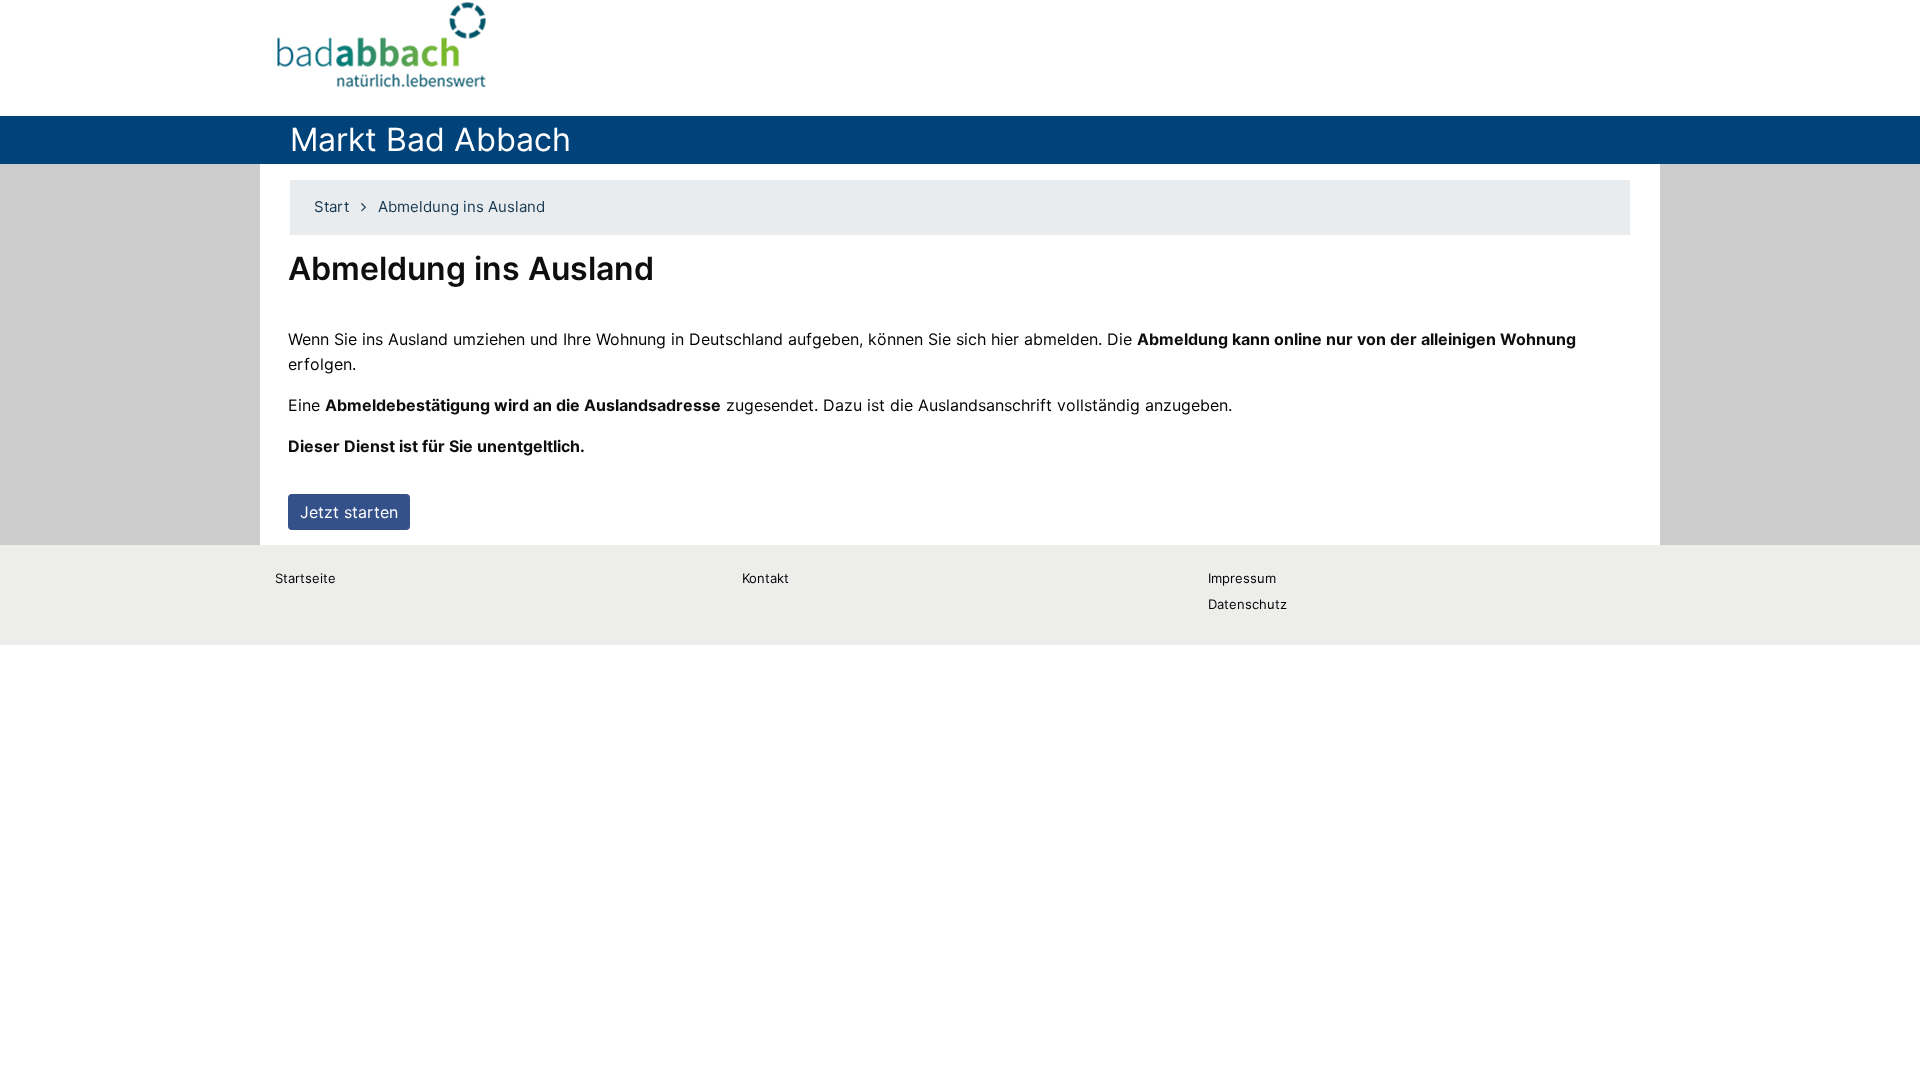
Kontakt (765, 578)
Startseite (305, 578)
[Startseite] (382, 50)
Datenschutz (1247, 604)
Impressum (1242, 578)
